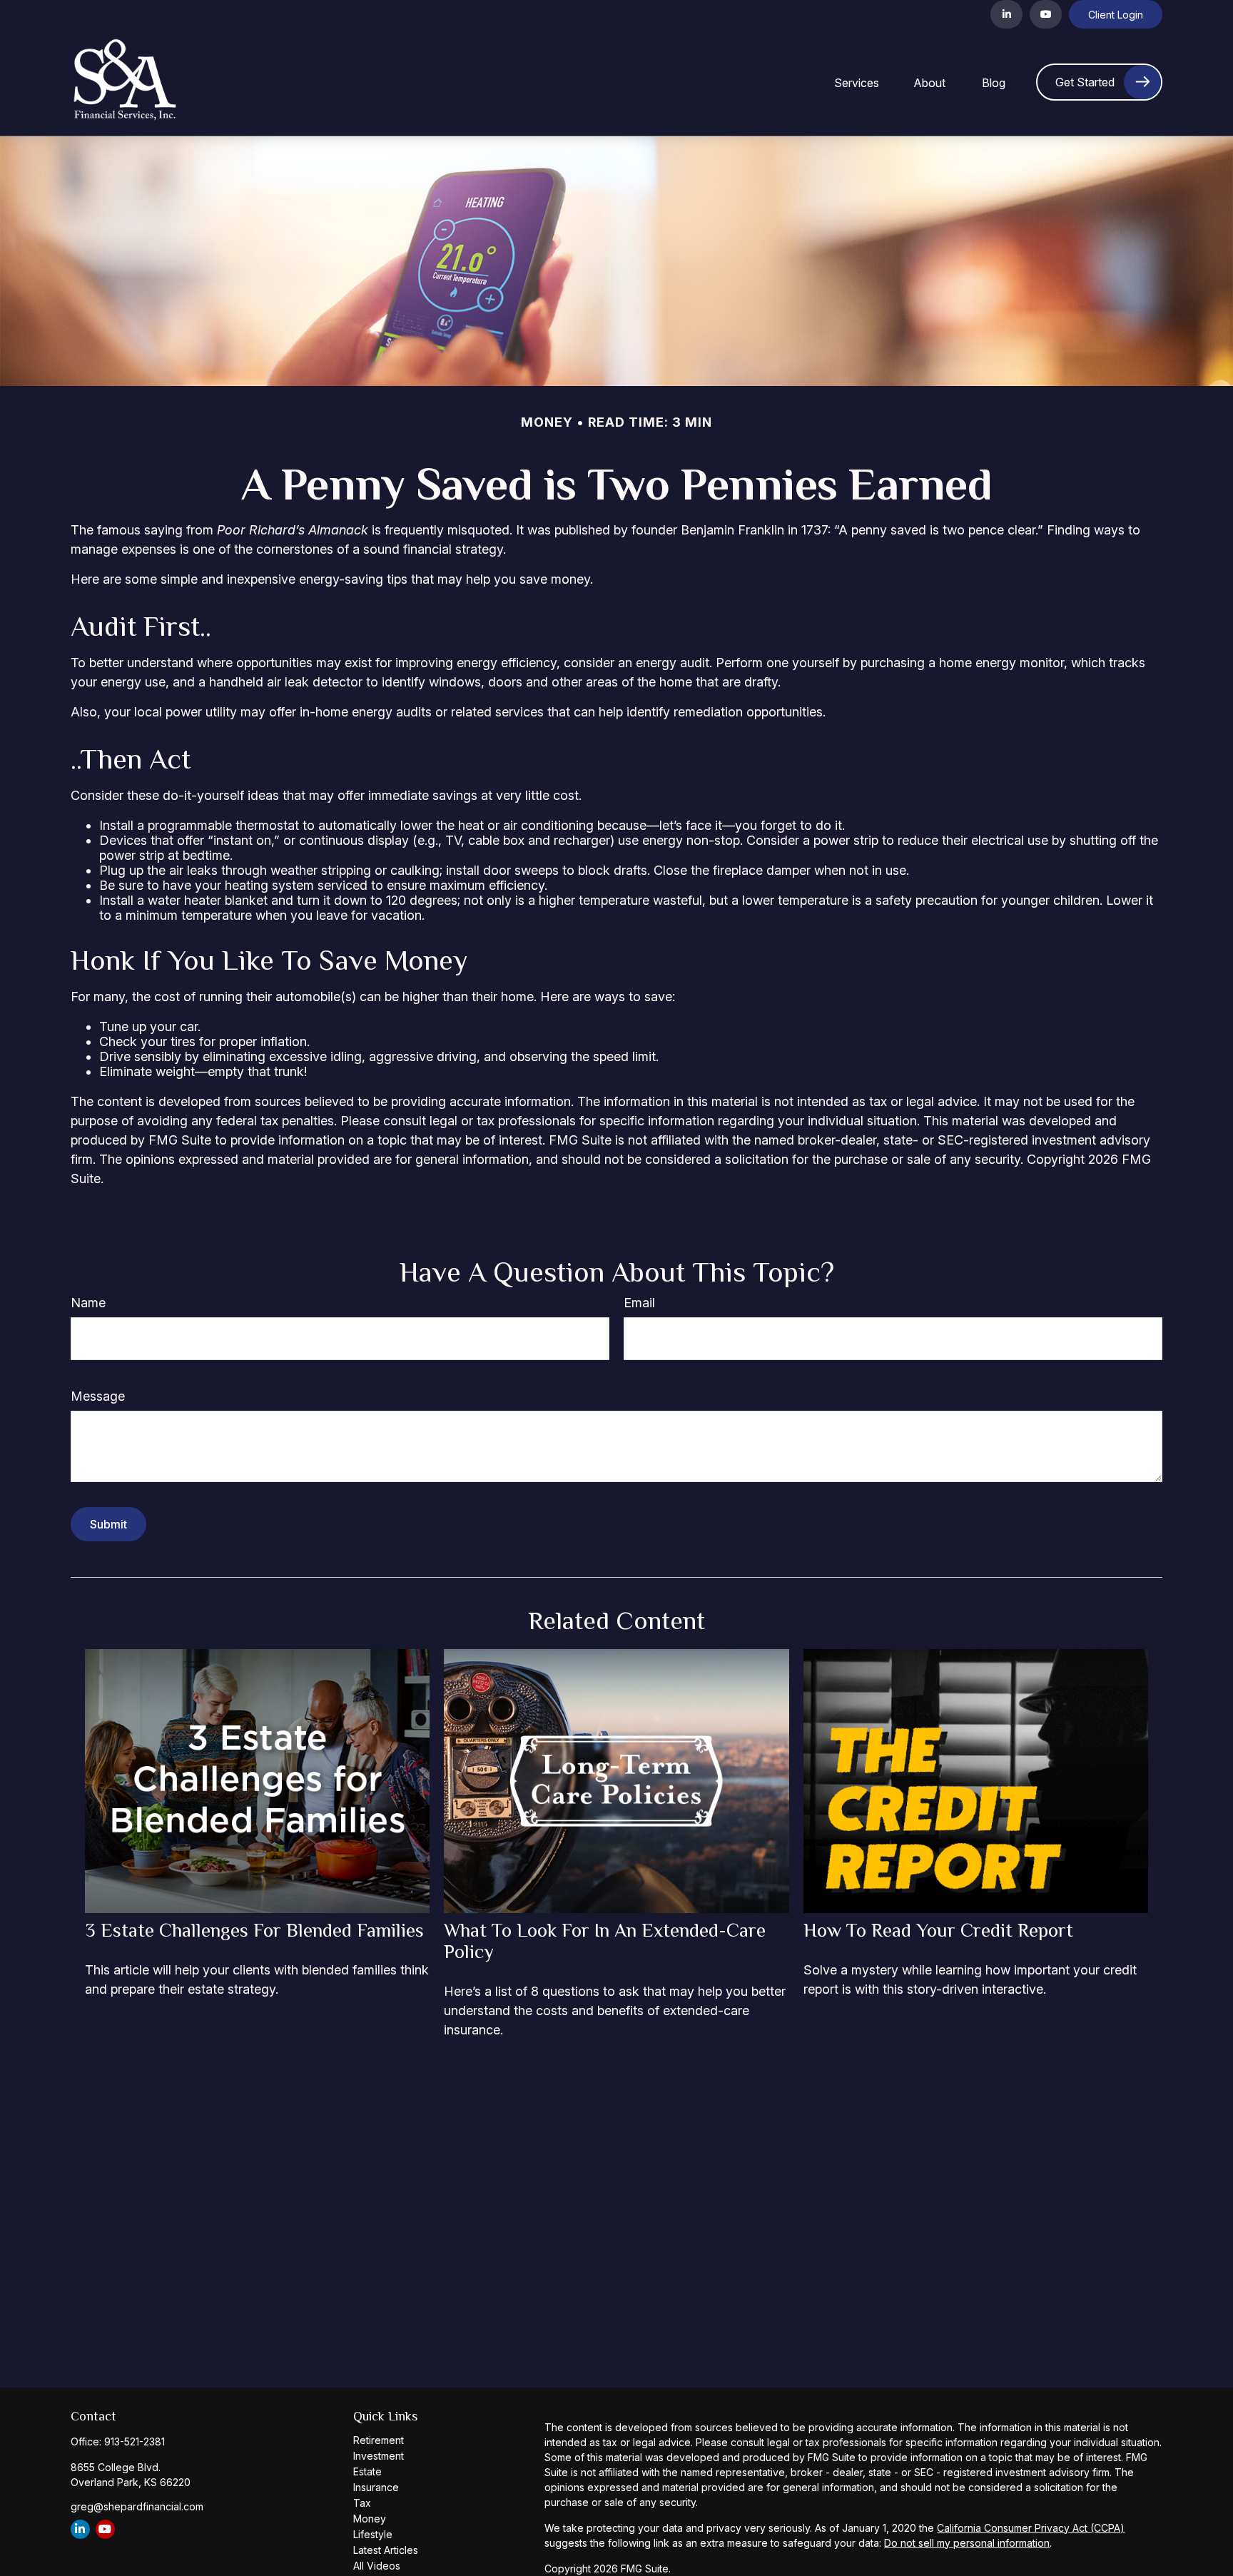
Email (639, 1303)
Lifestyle (373, 2534)
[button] (857, 82)
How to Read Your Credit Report (938, 1930)
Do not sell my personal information (967, 2543)
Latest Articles (386, 2550)
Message (98, 1396)
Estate (367, 2471)
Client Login (1116, 15)
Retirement (379, 2440)
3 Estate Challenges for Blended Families (254, 1930)
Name (88, 1303)
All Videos (377, 2566)
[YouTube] (1046, 14)
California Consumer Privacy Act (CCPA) (1031, 2528)
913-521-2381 (135, 2441)
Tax (362, 2503)
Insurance (376, 2487)
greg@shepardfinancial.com (137, 2506)
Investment (379, 2456)
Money (370, 2519)
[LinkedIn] (1006, 14)
